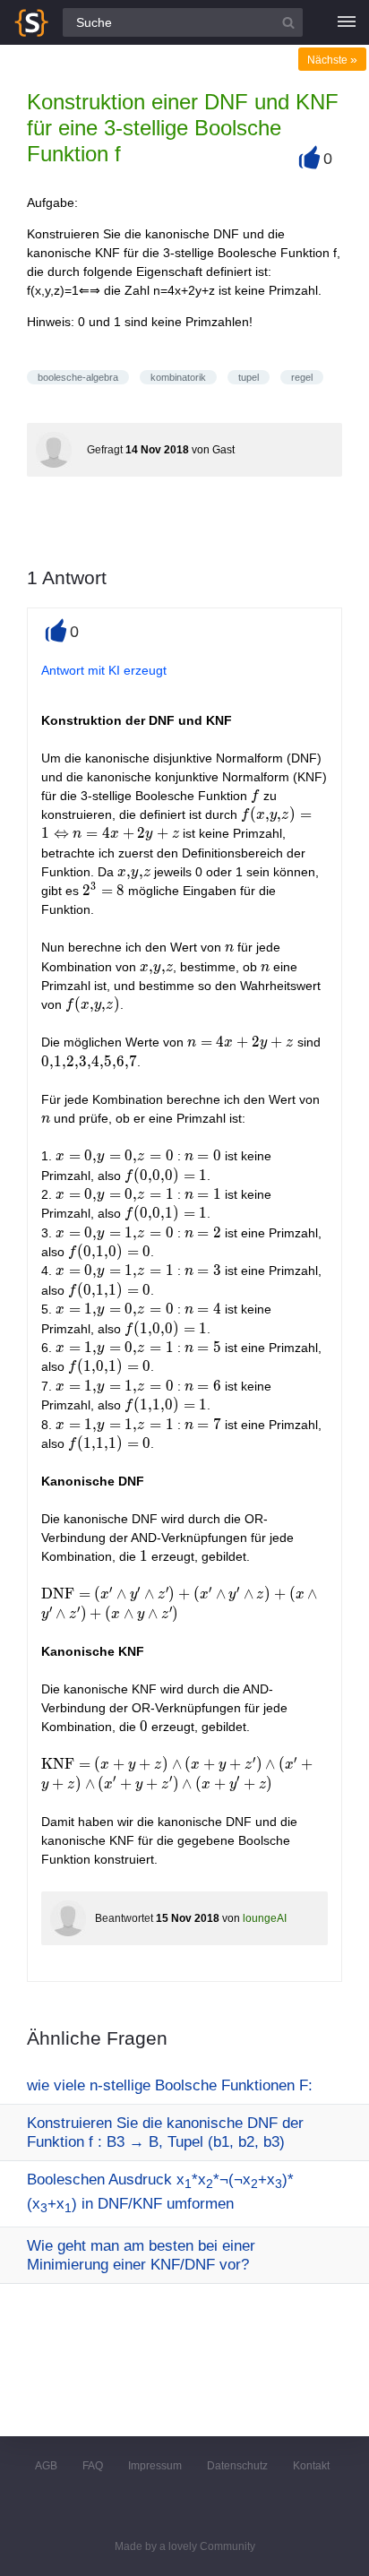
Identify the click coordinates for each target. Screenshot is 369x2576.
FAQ (93, 2466)
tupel (249, 377)
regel (302, 377)
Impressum (155, 2466)
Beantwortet (124, 1918)
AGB (46, 2466)
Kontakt (311, 2466)
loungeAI (265, 1918)
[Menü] (347, 22)
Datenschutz (237, 2466)
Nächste (332, 60)
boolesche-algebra (78, 377)
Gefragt (105, 450)
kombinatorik (178, 377)
